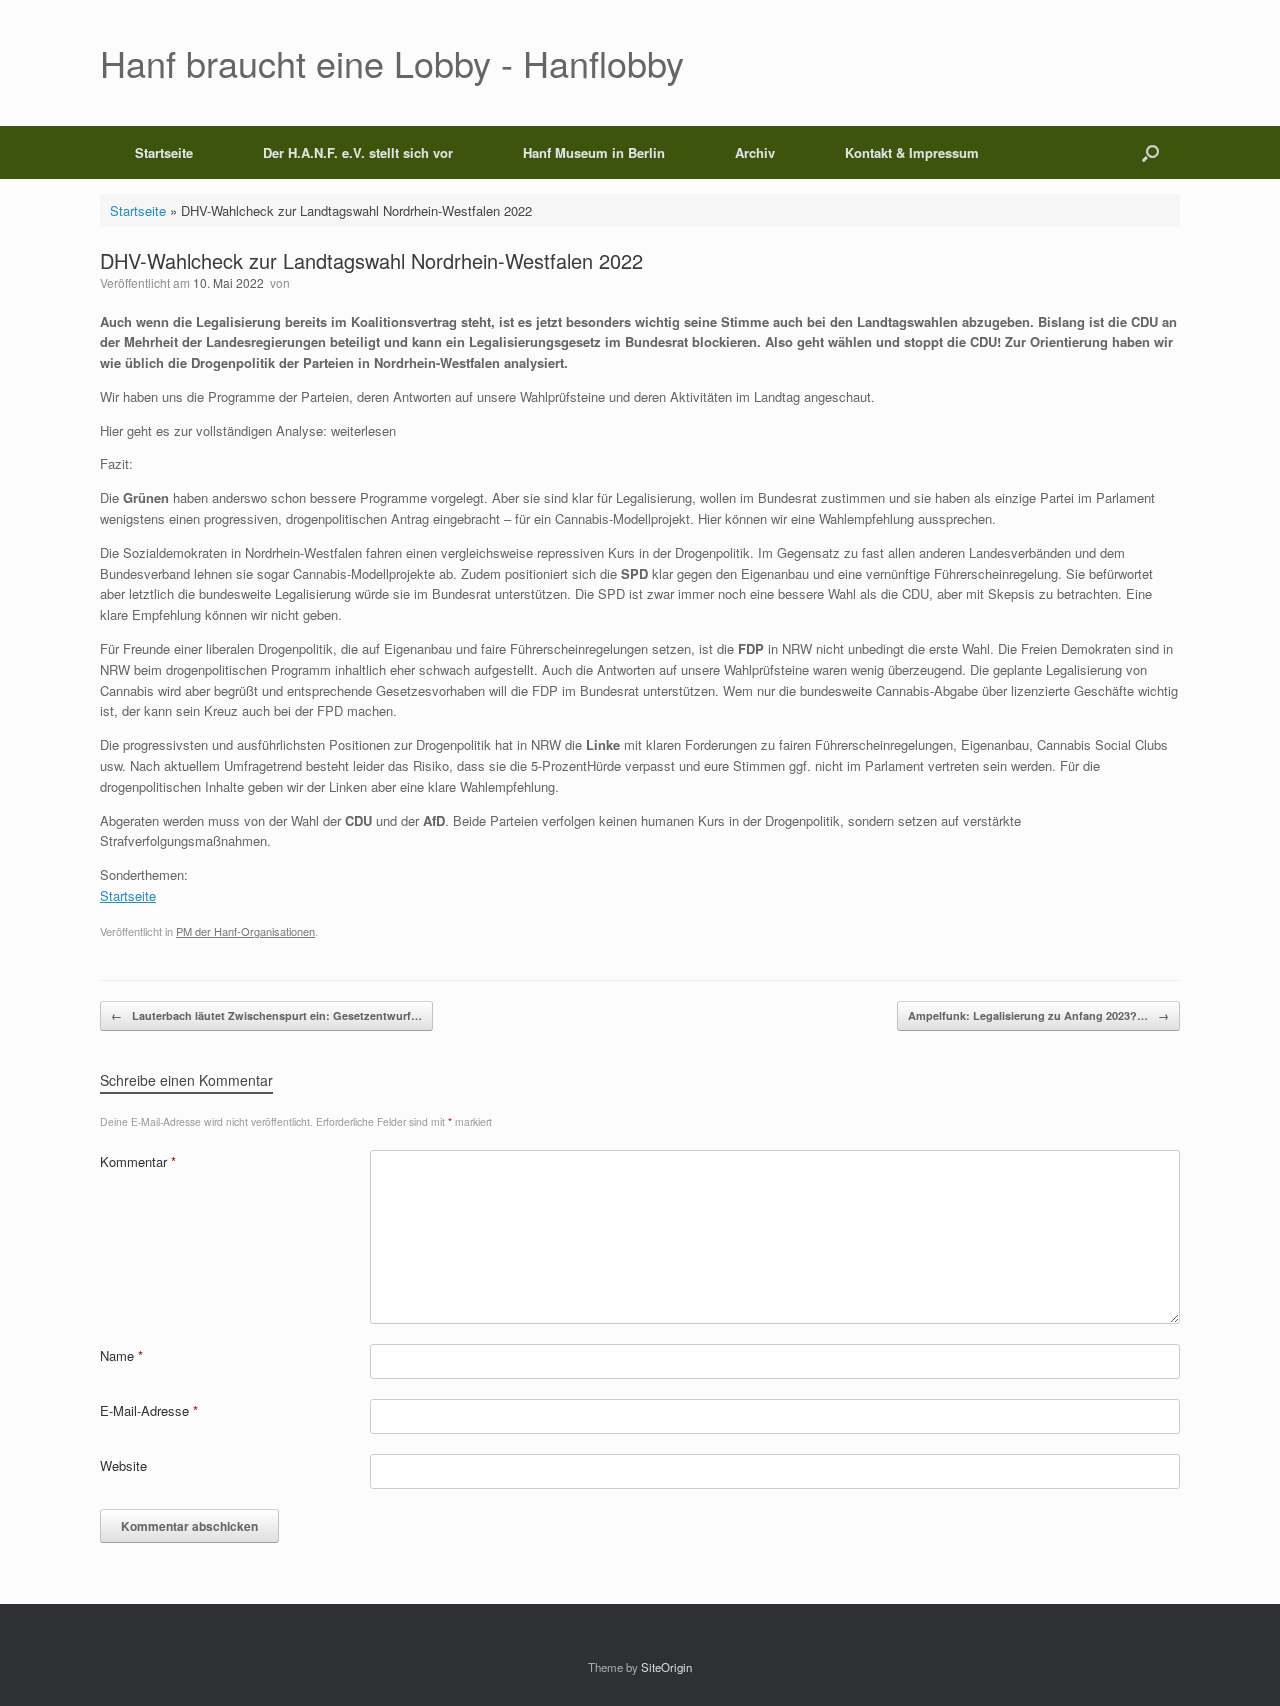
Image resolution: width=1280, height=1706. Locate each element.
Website (123, 1465)
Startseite (164, 152)
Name (121, 1355)
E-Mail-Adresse (149, 1410)
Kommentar (138, 1161)
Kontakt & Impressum (912, 152)
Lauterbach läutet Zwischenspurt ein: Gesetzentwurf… (266, 1015)
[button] (1150, 152)
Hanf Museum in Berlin (594, 152)
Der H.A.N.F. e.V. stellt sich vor (358, 152)
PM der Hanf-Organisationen (245, 931)
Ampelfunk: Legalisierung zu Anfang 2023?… (1038, 1015)
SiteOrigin (666, 1667)
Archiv (755, 152)
